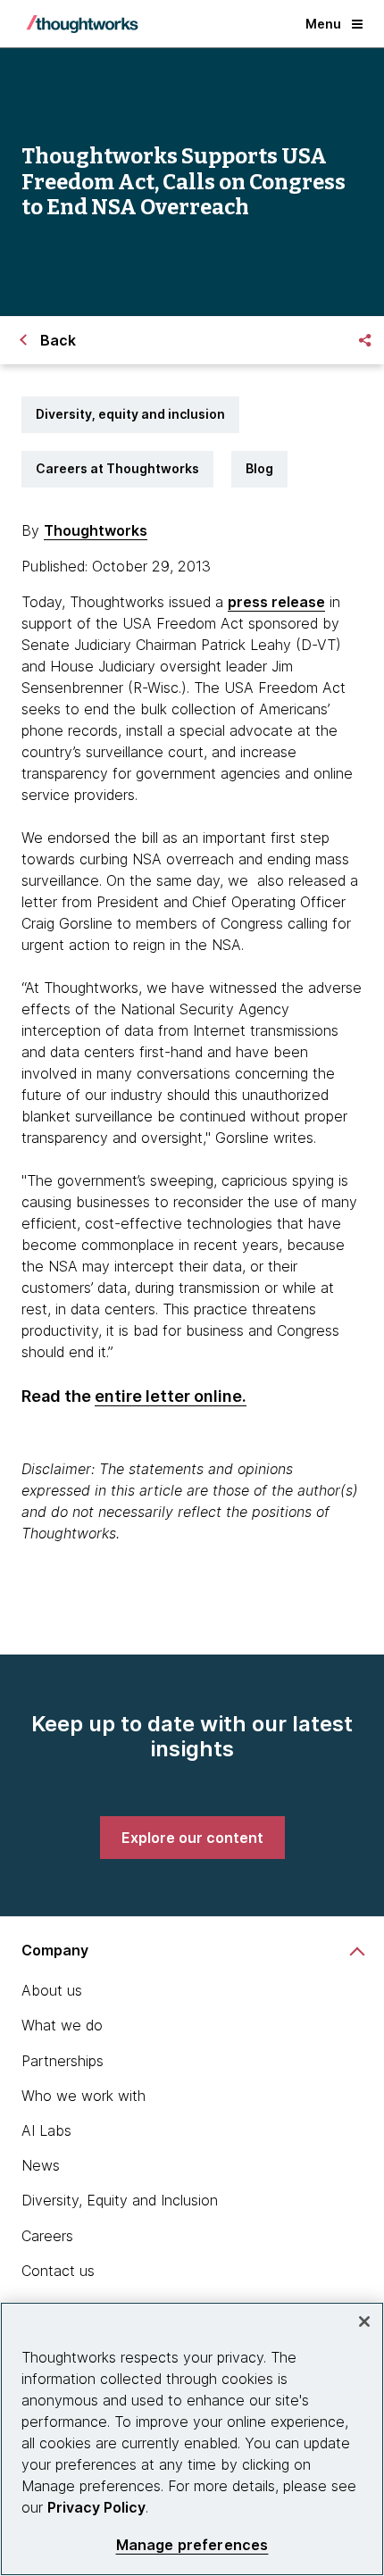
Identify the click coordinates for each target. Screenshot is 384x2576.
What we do (62, 2025)
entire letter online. (171, 1396)
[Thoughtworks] (82, 24)
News (41, 2165)
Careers (47, 2236)
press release (276, 602)
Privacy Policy (96, 2507)
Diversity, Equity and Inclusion (120, 2200)
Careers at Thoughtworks (117, 468)
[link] (192, 1838)
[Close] (364, 2322)
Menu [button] (323, 24)
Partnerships (63, 2061)
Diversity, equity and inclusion (130, 414)
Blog (259, 468)
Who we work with (83, 2096)
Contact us (58, 2271)
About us (52, 1990)
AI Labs (46, 2130)
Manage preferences (192, 2545)
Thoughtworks (96, 530)
